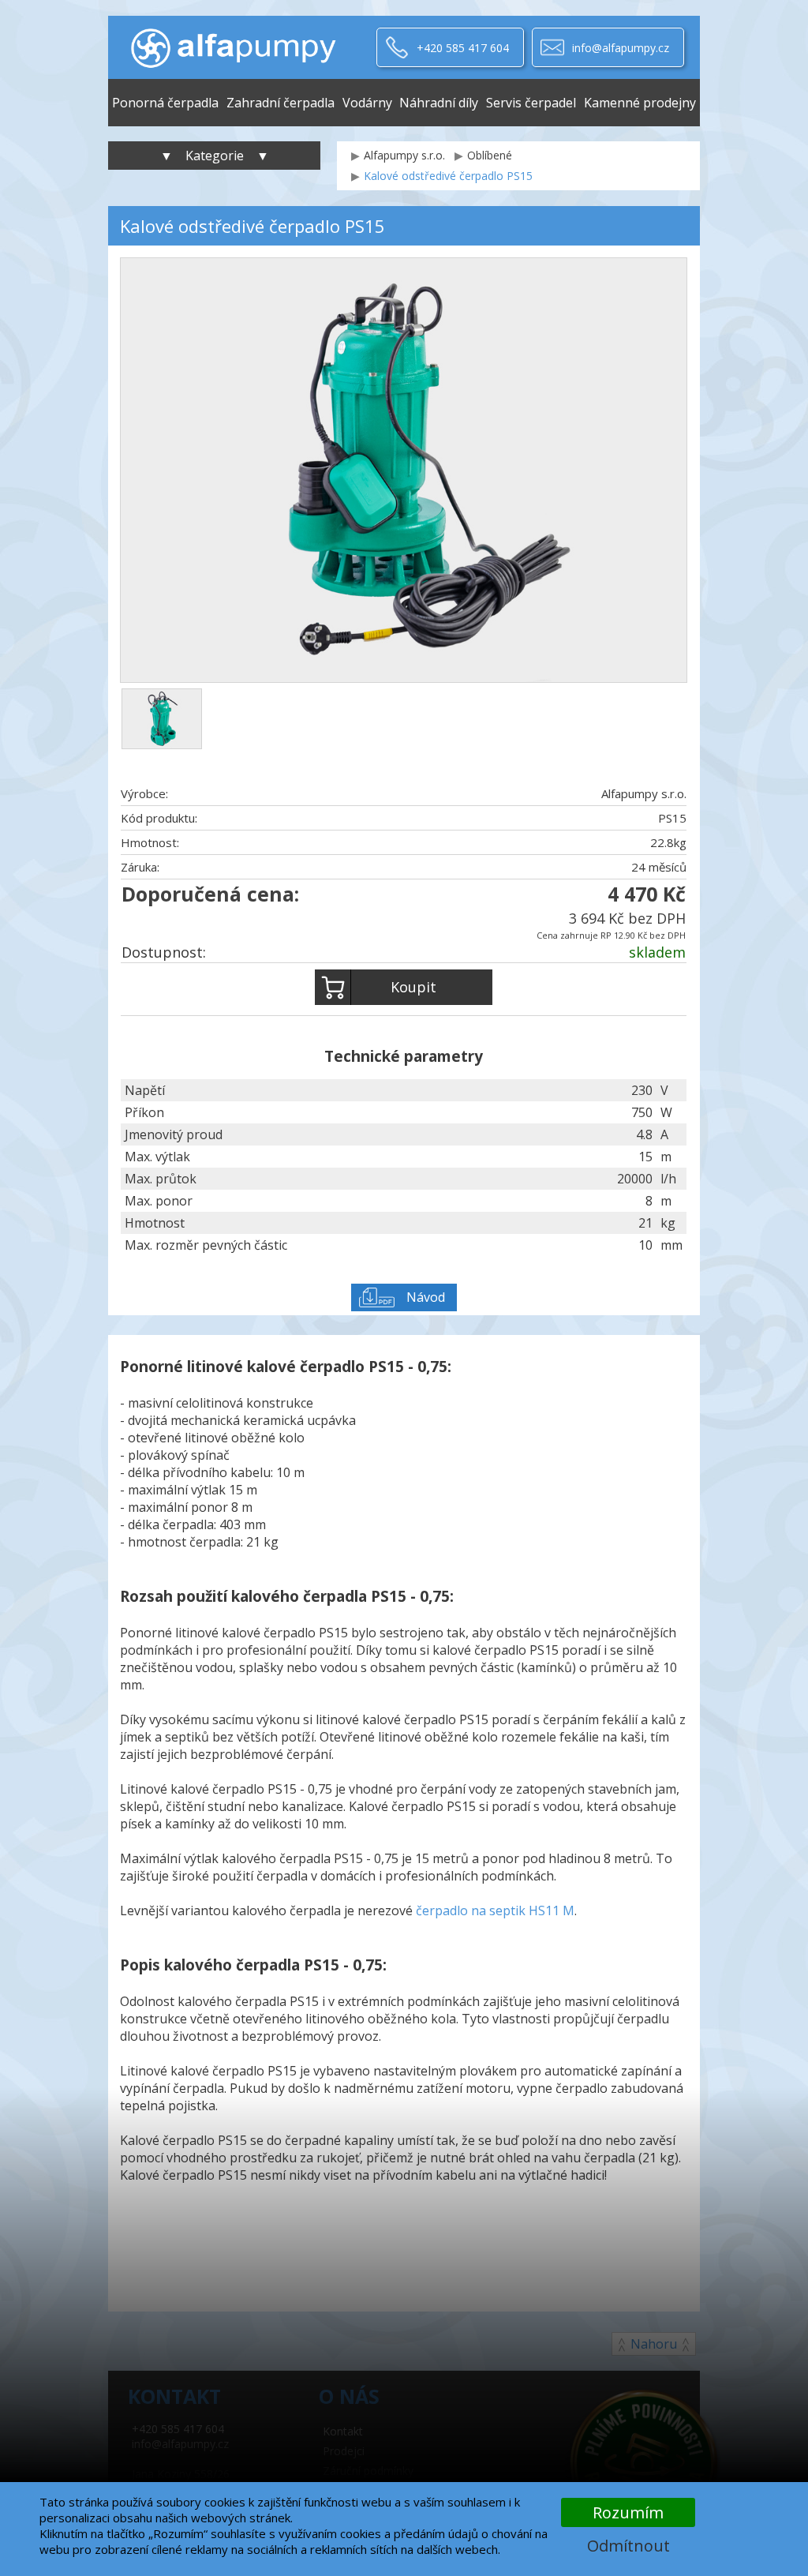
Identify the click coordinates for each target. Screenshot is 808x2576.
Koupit (413, 987)
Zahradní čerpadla (281, 103)
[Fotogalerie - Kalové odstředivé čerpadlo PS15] (162, 719)
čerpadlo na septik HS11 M (495, 1910)
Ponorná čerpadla (165, 103)
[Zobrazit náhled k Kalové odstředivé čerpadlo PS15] (404, 472)
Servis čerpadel (531, 103)
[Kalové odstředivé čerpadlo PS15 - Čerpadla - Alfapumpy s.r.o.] (233, 47)
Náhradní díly (439, 103)
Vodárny (367, 103)
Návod (426, 1297)
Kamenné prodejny (640, 103)
